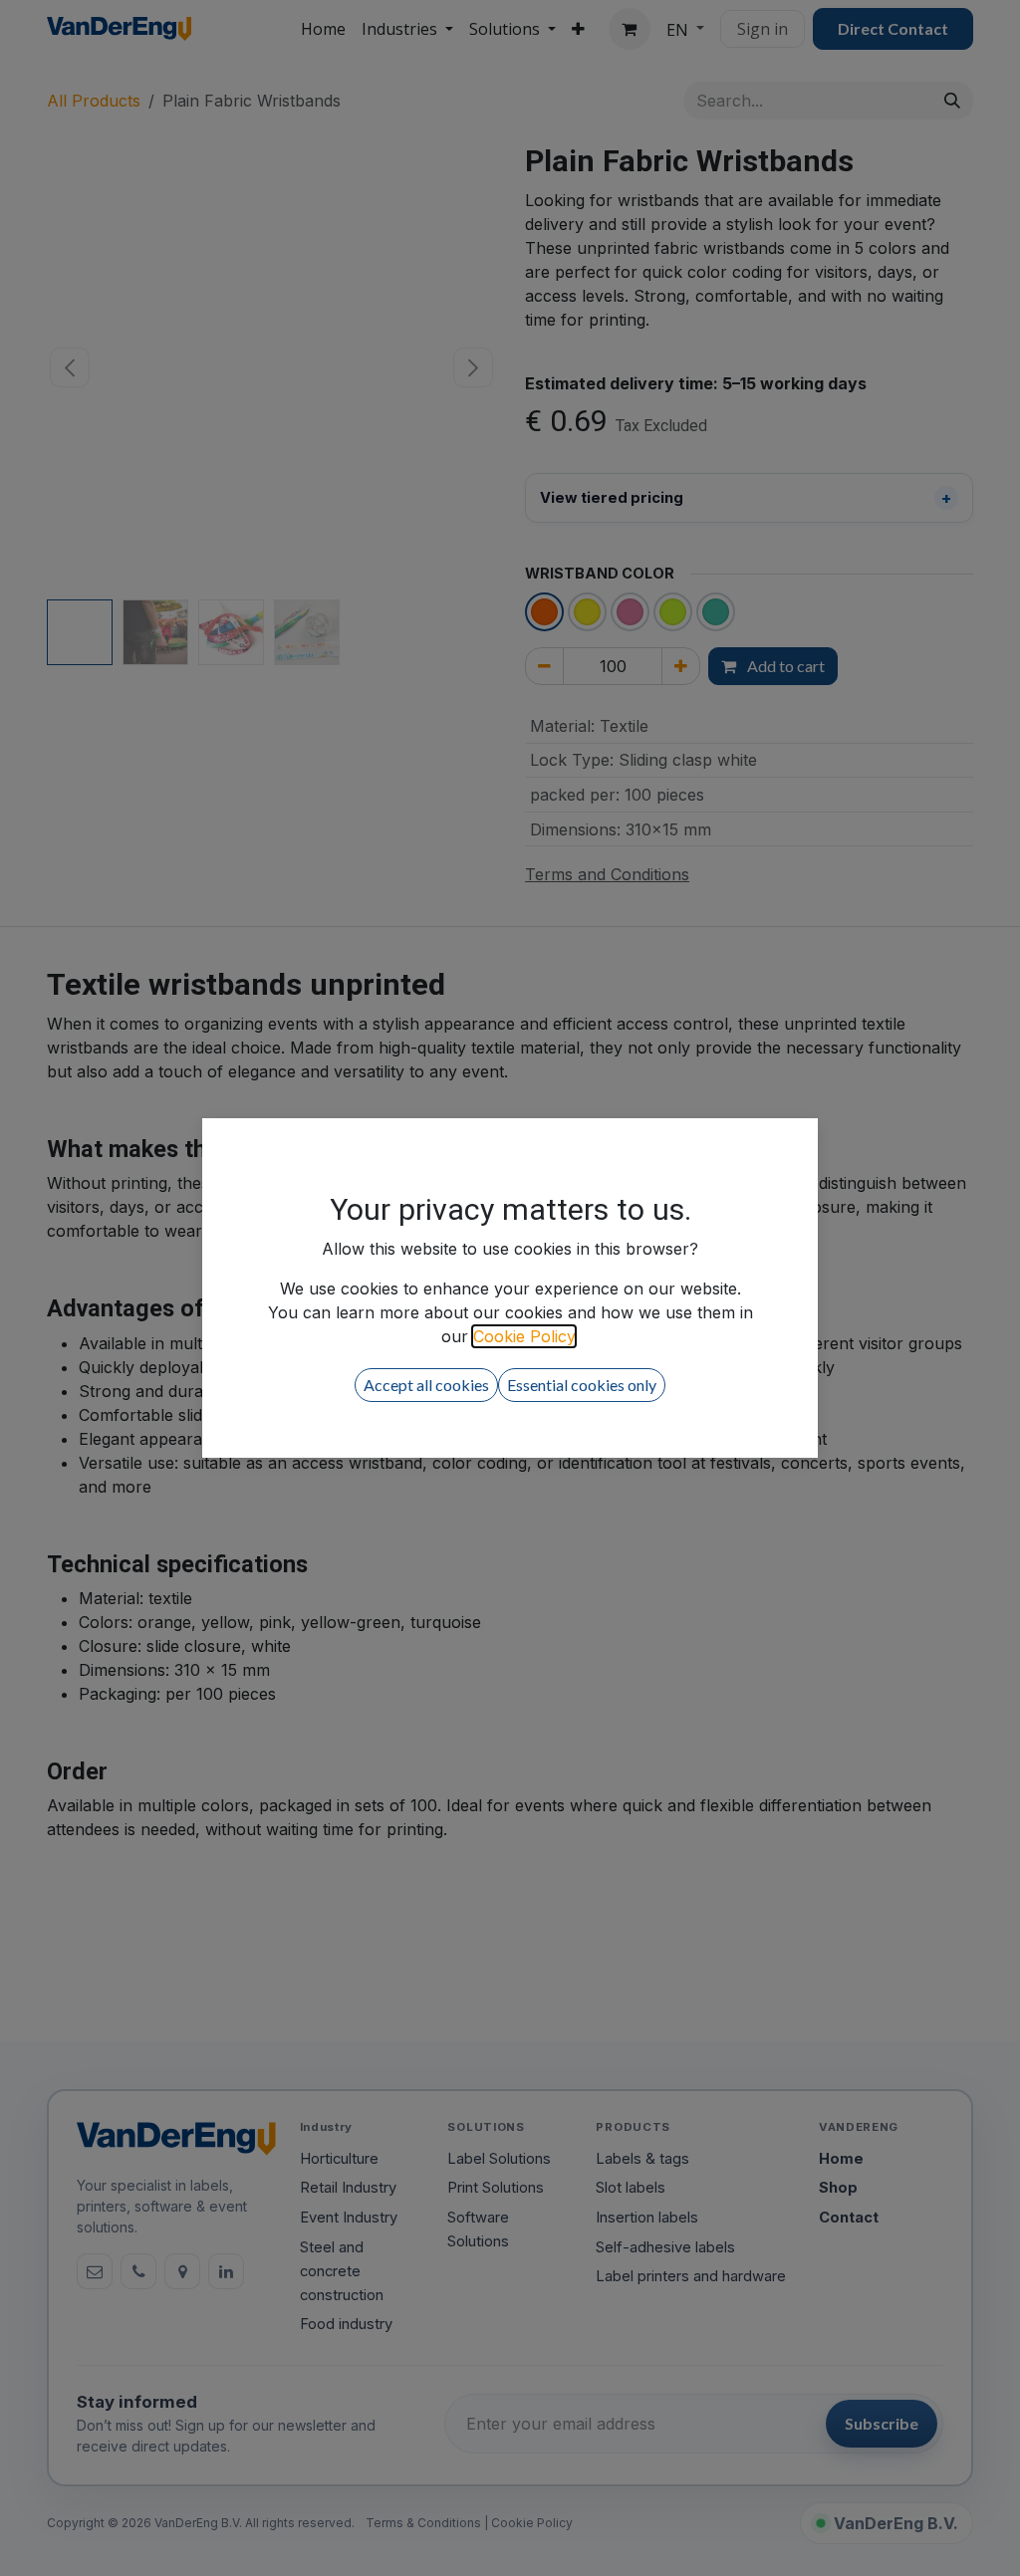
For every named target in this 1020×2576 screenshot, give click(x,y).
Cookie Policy (524, 1336)
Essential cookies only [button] (582, 1385)
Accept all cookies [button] (426, 1385)
